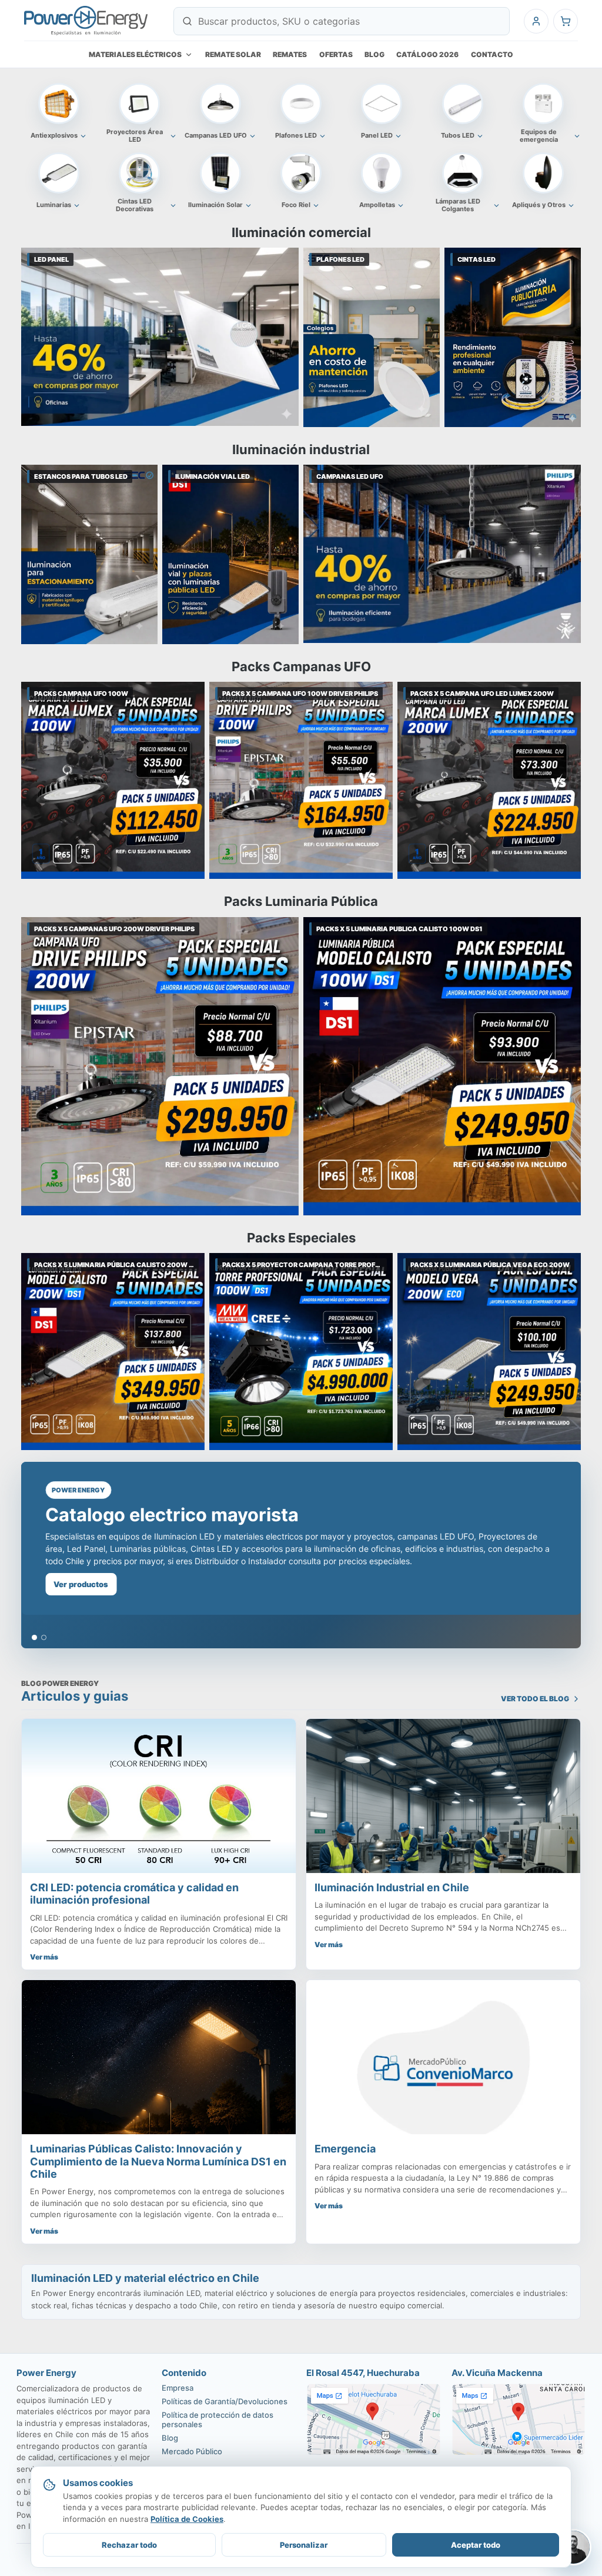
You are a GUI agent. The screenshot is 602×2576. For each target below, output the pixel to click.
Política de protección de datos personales (218, 2420)
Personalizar (304, 2545)
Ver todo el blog (535, 1699)
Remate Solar (233, 54)
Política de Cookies (187, 2519)
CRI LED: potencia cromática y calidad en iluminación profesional (134, 1894)
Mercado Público (192, 2451)
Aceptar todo (476, 2545)
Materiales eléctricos (135, 54)
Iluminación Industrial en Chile (392, 1887)
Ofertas (336, 54)
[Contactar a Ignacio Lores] (573, 2547)
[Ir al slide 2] (44, 1637)
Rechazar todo (129, 2545)
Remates (290, 54)
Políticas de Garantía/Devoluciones (225, 2401)
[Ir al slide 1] (34, 1637)
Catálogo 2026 (427, 54)
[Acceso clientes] (536, 21)
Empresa (178, 2388)
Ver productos (81, 1584)
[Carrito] (566, 21)
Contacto (492, 54)
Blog (374, 54)
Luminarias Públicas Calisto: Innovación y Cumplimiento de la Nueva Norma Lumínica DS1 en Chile (158, 2161)
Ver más (44, 1957)
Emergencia (345, 2149)
